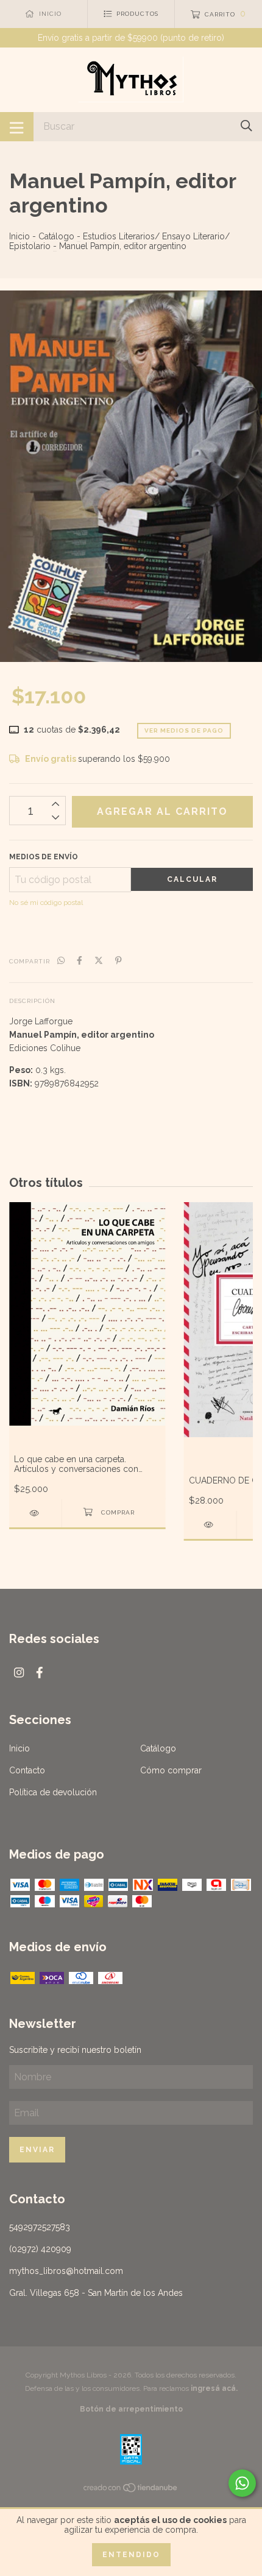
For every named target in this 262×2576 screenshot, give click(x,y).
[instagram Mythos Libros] (19, 1673)
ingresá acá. (214, 2388)
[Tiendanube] (131, 2490)
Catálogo (56, 236)
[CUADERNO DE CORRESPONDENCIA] (210, 1525)
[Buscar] (246, 126)
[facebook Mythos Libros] (40, 1673)
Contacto (27, 1770)
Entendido (131, 2555)
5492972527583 (40, 2227)
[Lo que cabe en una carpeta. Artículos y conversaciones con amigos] (35, 1513)
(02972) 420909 (40, 2249)
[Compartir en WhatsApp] (61, 960)
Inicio (19, 236)
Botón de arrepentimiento (131, 2409)
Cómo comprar (171, 1770)
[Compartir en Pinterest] (119, 960)
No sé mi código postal (46, 903)
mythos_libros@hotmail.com (66, 2271)
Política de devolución (53, 1792)
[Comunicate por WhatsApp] (242, 2483)
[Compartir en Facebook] (80, 960)
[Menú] (17, 127)
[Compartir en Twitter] (99, 960)
